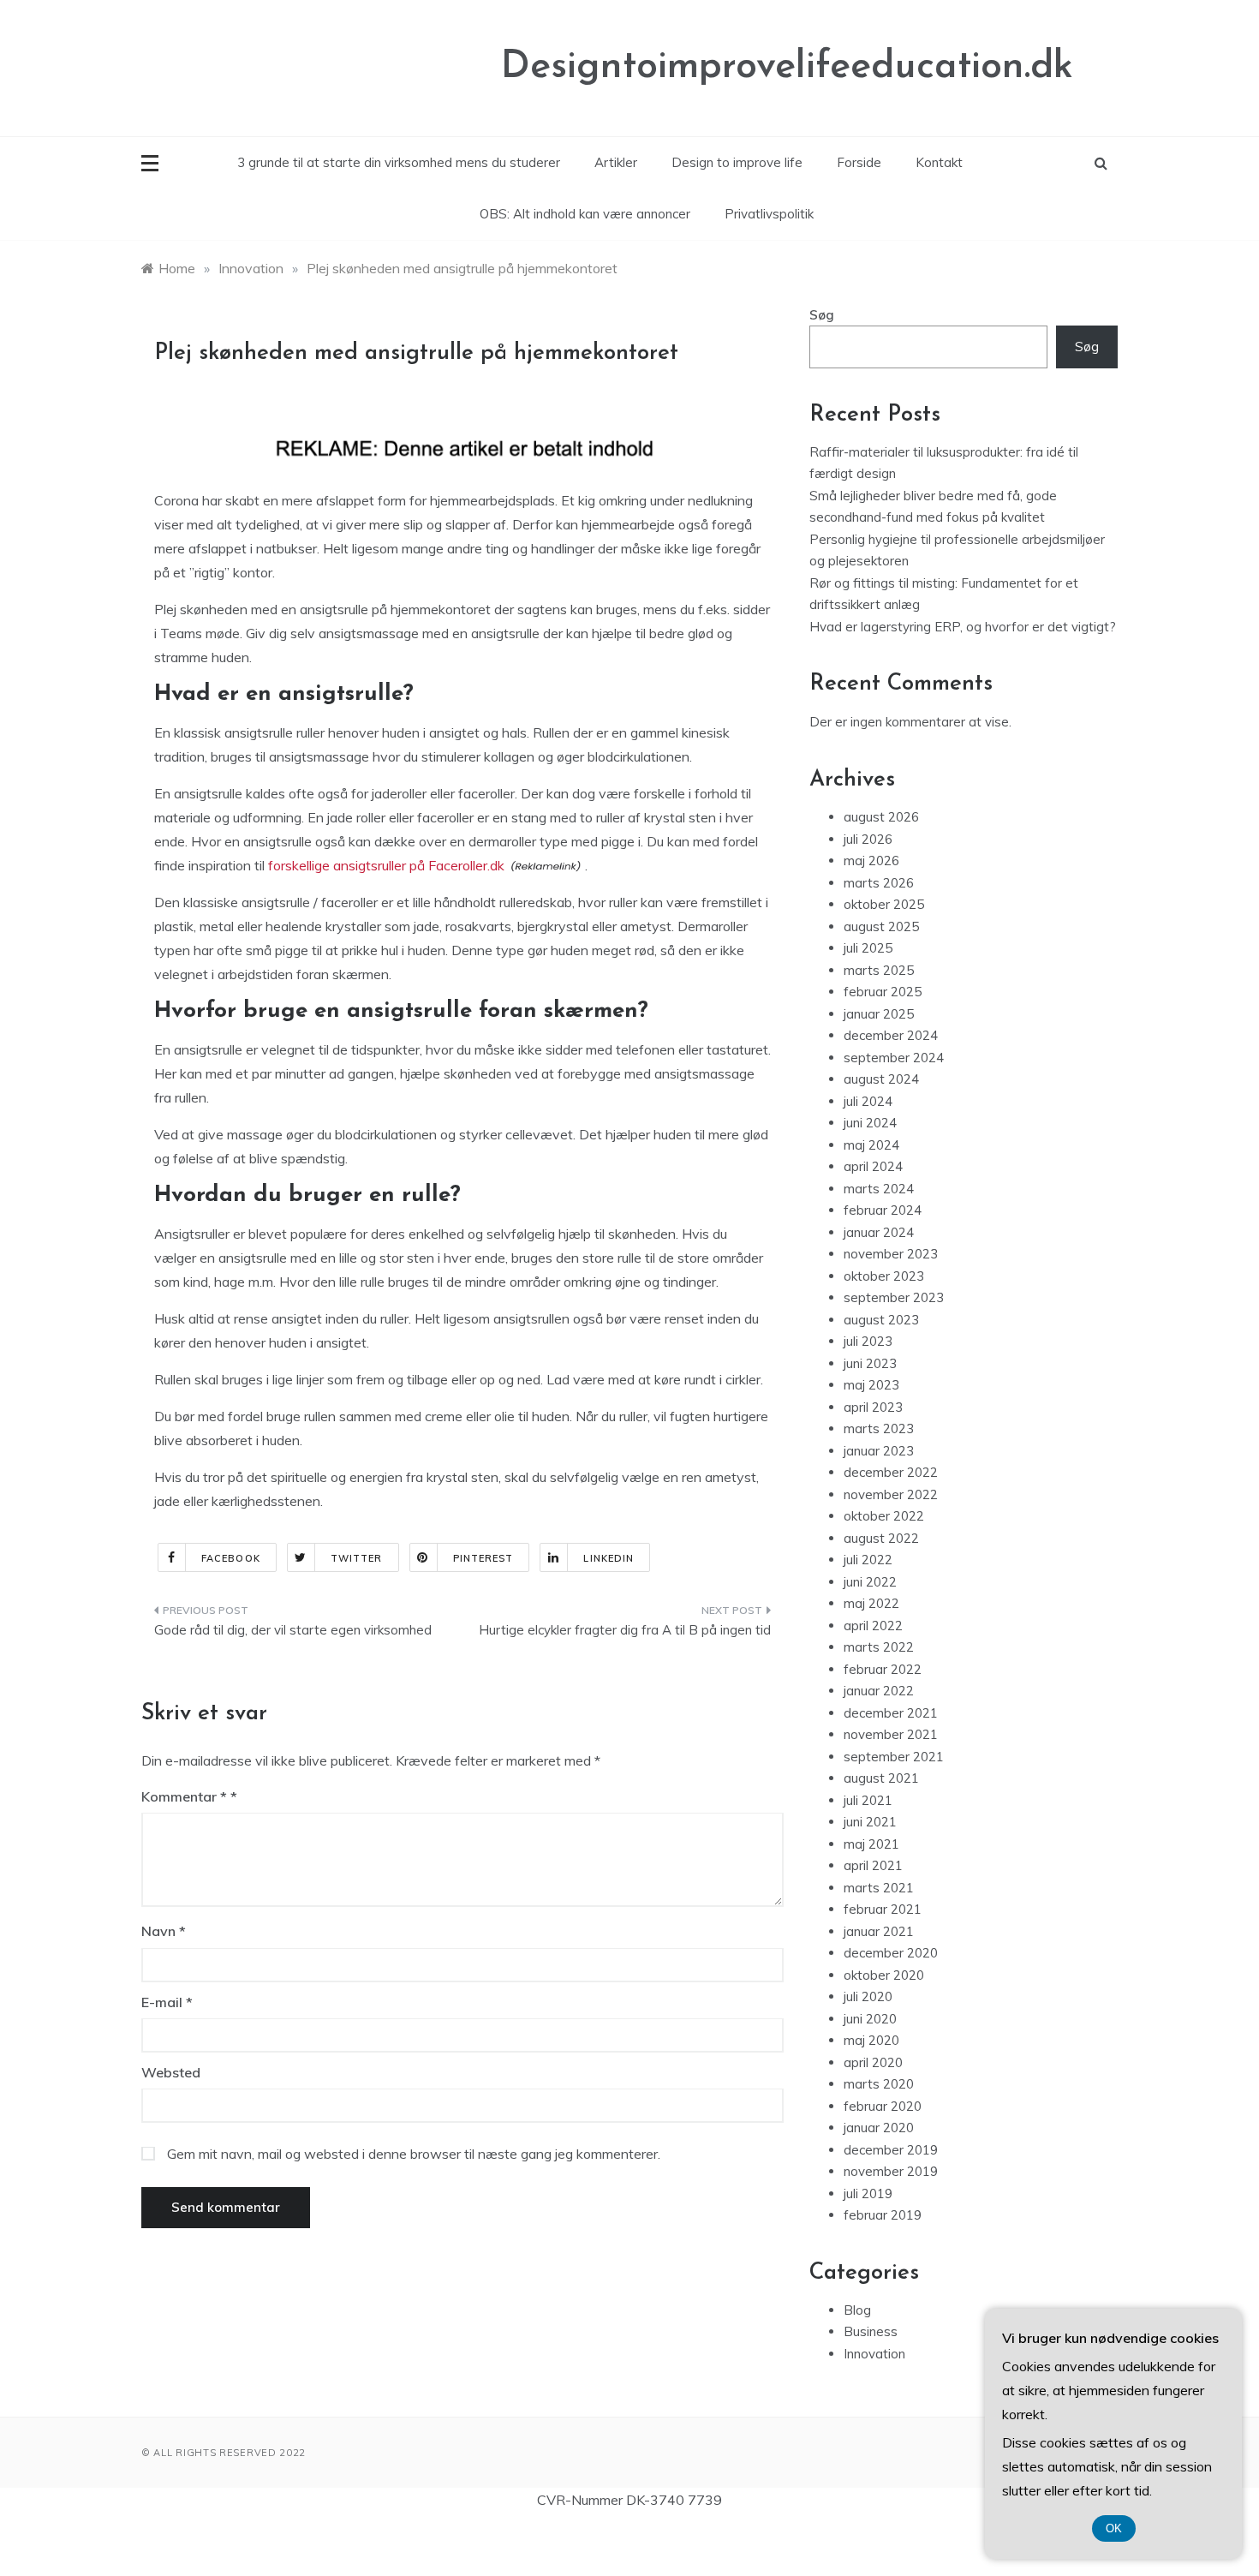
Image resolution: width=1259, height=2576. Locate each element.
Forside (859, 162)
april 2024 (873, 1166)
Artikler (616, 162)
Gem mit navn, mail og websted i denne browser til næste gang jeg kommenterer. (414, 2154)
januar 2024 (879, 1232)
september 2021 (894, 1757)
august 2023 (881, 1320)
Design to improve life (737, 162)
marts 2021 (879, 1888)
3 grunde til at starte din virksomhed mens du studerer (399, 162)
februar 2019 (883, 2215)
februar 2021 (883, 1909)
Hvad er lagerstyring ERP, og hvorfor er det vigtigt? (963, 627)
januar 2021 (879, 1931)
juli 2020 (868, 1996)
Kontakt (939, 162)
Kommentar (184, 1796)
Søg (822, 315)
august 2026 (881, 817)
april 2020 (873, 2062)
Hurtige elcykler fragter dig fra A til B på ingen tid (625, 1630)
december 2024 (891, 1035)
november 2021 (891, 1734)
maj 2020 (871, 2040)
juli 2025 (868, 948)
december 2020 (891, 1953)
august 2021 (881, 1778)
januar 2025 (879, 1014)
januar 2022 (879, 1691)
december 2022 (891, 1472)
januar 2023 (879, 1451)
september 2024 (894, 1058)
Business (871, 2331)
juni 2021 (870, 1822)
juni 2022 (870, 1582)
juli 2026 (868, 839)
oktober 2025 (884, 904)
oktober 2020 (884, 1975)
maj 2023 (871, 1385)
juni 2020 (870, 2019)
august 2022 (881, 1538)
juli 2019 (868, 2193)
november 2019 (891, 2171)
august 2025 (881, 926)
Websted (171, 2072)
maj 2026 (871, 861)
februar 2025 (883, 992)
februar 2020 (883, 2106)
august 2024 (881, 1079)
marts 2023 (879, 1428)
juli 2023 (868, 1341)
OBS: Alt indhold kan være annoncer (585, 214)
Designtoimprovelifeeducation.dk (787, 67)
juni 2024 (870, 1123)
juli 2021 (868, 1800)
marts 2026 (879, 883)
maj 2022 (871, 1603)
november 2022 (891, 1494)
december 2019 (891, 2150)
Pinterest (483, 1558)
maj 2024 (871, 1145)
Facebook (231, 1558)
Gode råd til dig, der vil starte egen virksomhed (293, 1630)
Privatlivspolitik (769, 214)
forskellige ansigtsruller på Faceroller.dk (386, 865)
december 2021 (891, 1713)
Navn (164, 1931)
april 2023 (873, 1407)
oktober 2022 (884, 1516)
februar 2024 (883, 1210)
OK (1114, 2528)
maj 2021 (871, 1844)
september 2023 (894, 1297)
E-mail (167, 2002)
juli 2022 (868, 1560)
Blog (857, 2310)
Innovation (874, 2354)
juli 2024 (868, 1101)
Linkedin (609, 1558)
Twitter (357, 1558)
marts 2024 (879, 1189)
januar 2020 (879, 2128)
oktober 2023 (884, 1276)
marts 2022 (879, 1647)
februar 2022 (883, 1669)
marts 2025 (879, 970)
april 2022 (873, 1626)
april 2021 (873, 1865)
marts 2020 (879, 2084)
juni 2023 (870, 1363)
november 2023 (891, 1254)
